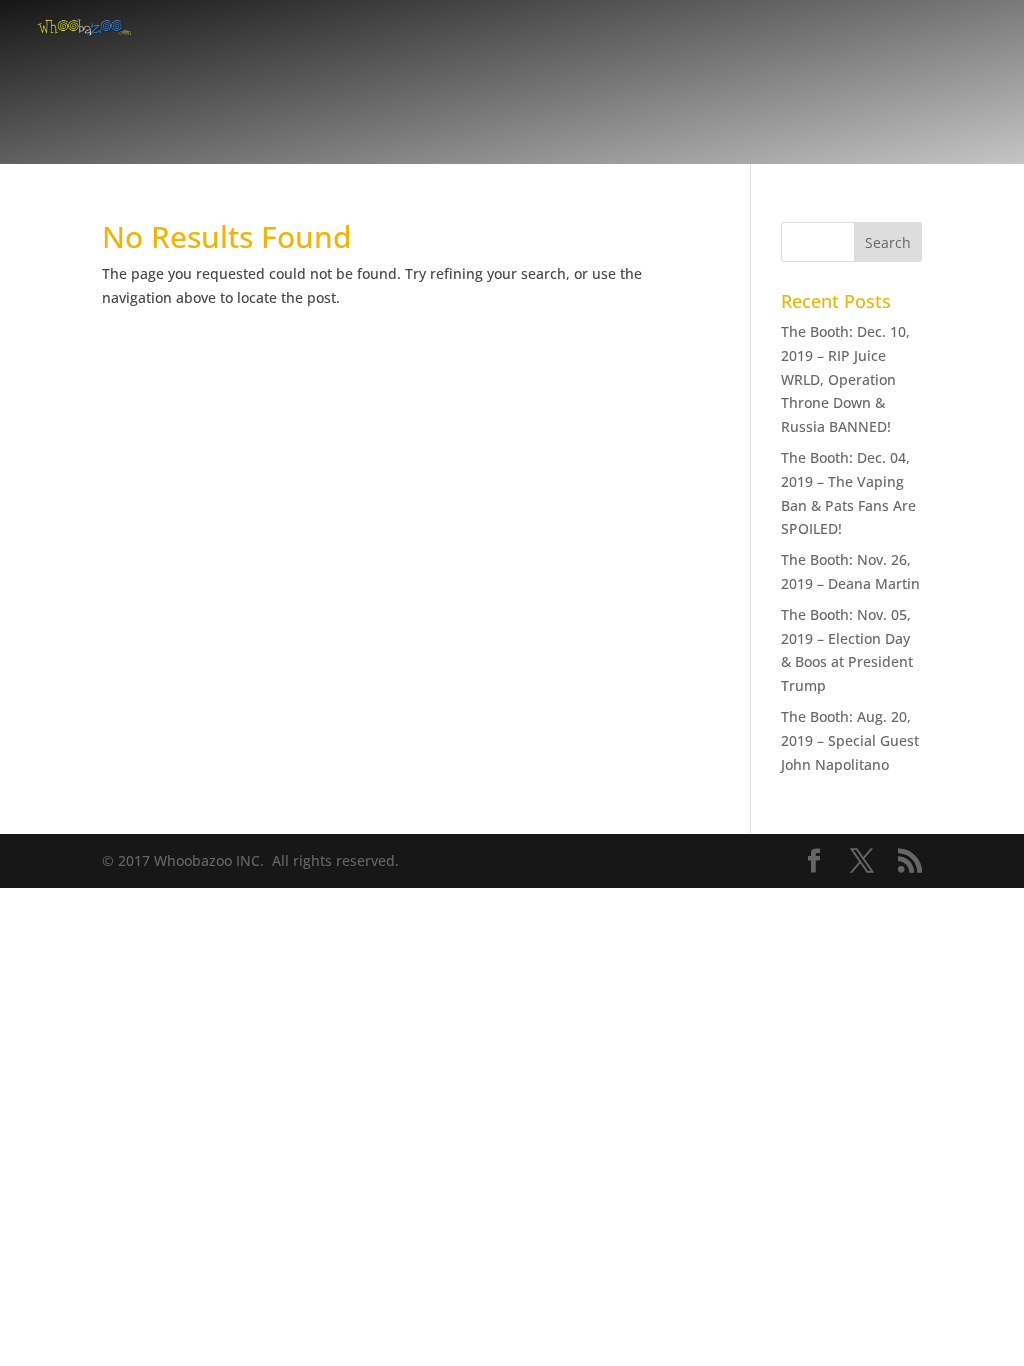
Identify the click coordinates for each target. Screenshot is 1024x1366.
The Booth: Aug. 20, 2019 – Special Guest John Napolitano (850, 740)
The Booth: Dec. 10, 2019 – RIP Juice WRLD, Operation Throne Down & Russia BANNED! (845, 379)
